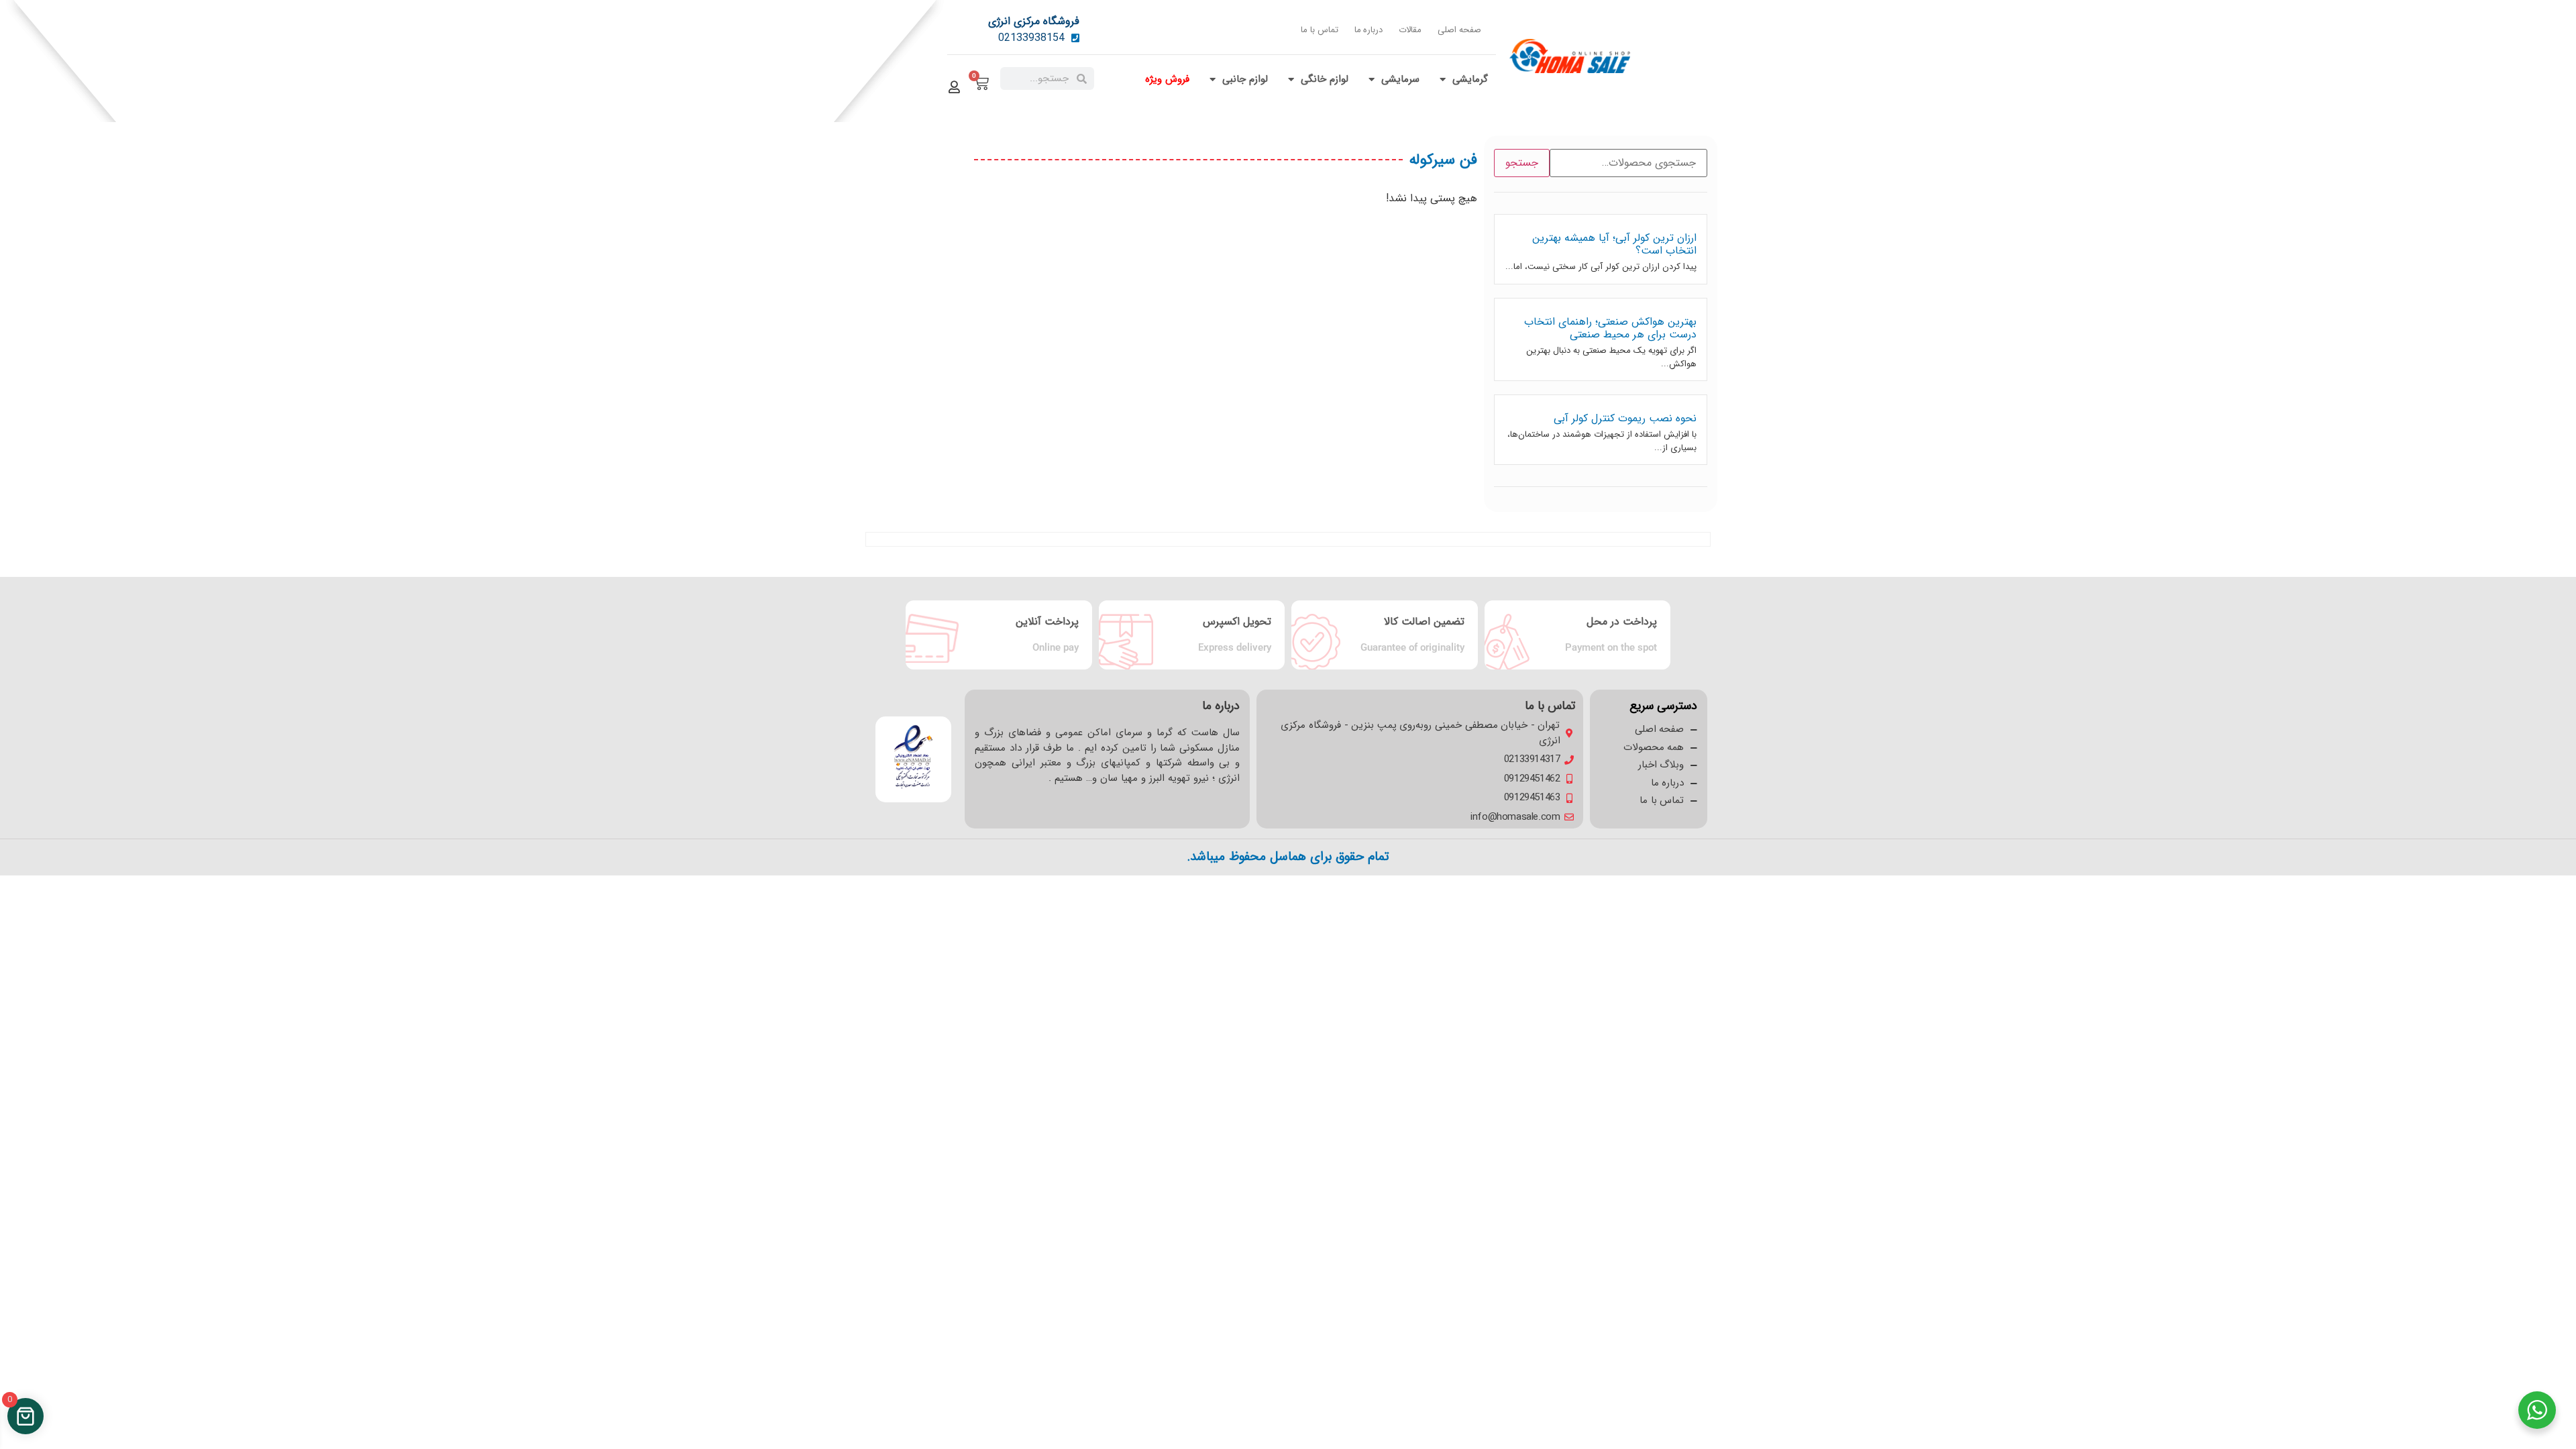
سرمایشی (1400, 79)
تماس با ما (1319, 30)
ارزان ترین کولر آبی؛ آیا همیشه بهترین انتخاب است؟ (1614, 244)
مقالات (1410, 30)
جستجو (1522, 163)
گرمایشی (1470, 79)
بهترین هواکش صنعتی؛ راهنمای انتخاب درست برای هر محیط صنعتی (1610, 328)
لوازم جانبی (1245, 79)
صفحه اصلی (1459, 30)
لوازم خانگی (1325, 79)
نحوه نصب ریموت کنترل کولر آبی (1625, 418)
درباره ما (1369, 30)
